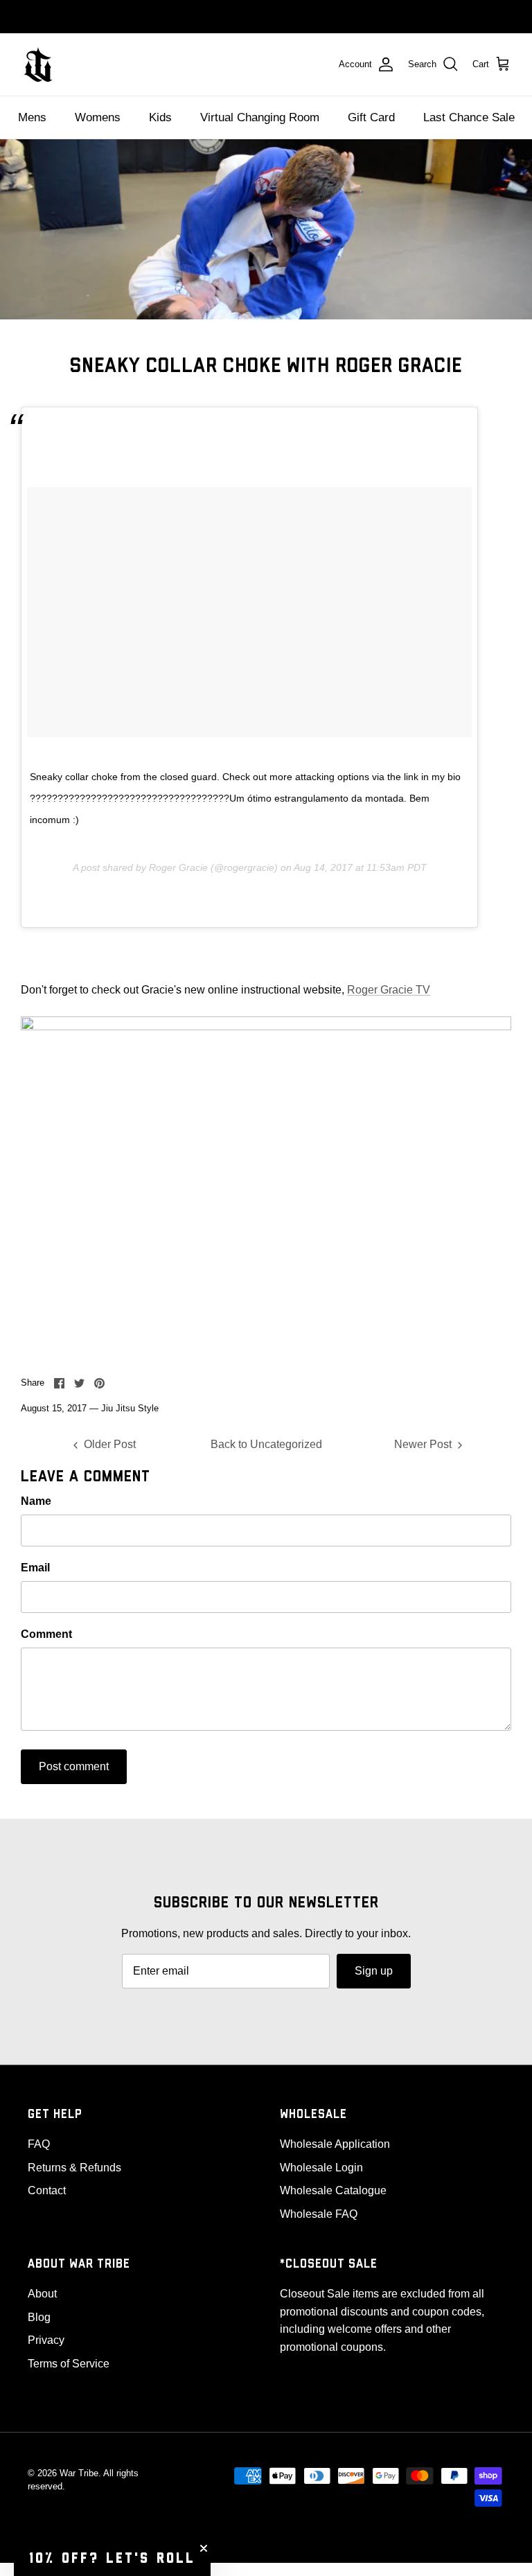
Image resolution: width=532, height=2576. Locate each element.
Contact (47, 2190)
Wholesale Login (321, 2168)
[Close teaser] (204, 2548)
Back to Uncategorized (266, 1444)
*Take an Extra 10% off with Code (266, 16)
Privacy (46, 2340)
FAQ (39, 2144)
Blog (39, 2317)
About (42, 2294)
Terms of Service (69, 2364)
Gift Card (371, 117)
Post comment (74, 1766)
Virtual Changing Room (260, 117)
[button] (112, 2559)
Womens (98, 117)
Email (35, 1568)
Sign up (374, 1971)
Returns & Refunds (74, 2168)
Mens (32, 117)
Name (36, 1501)
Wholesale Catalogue (333, 2190)
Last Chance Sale (469, 117)
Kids (160, 117)
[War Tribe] (38, 64)
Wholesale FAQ (319, 2214)
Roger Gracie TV (389, 990)
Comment (46, 1634)
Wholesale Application (335, 2144)
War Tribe (79, 2473)
